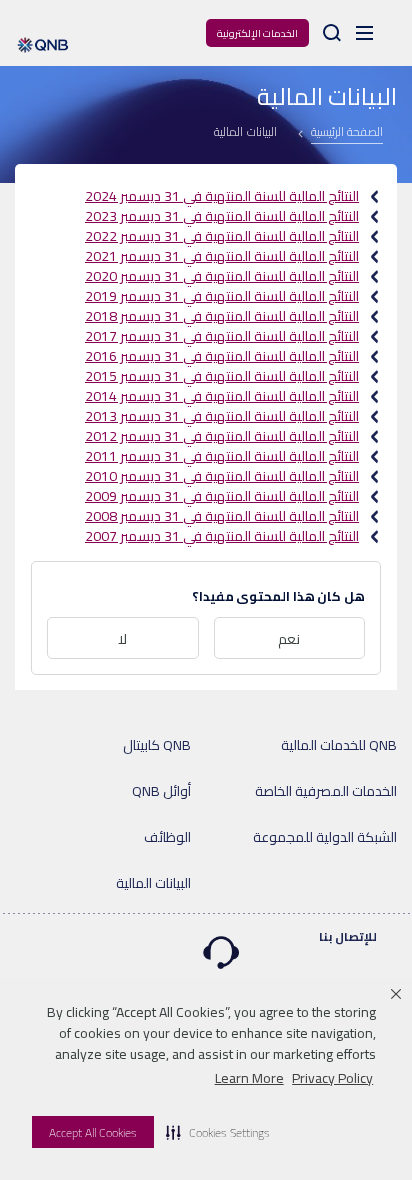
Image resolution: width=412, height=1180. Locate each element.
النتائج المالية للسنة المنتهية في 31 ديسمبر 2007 (222, 536)
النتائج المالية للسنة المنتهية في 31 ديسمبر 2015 (222, 376)
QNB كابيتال (157, 745)
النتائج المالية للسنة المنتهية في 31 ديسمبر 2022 (222, 236)
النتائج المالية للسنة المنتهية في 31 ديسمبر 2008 (222, 516)
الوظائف (167, 837)
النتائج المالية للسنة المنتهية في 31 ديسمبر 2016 (222, 356)
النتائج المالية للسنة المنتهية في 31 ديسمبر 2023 (222, 216)
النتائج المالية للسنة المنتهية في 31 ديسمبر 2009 (222, 496)
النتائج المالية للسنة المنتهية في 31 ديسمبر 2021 (222, 256)
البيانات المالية (153, 883)
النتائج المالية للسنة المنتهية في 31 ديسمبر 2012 (222, 436)
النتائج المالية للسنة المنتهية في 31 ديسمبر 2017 (222, 336)
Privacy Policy (332, 1078)
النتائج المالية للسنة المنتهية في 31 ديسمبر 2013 (222, 416)
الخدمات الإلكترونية (257, 33)
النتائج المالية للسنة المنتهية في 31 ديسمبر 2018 (222, 316)
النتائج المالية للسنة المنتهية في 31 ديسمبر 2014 (222, 396)
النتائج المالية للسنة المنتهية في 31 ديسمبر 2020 (222, 276)
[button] (218, 1132)
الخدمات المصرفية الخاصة (326, 791)
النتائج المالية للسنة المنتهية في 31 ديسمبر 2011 (222, 456)
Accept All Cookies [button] (93, 1132)
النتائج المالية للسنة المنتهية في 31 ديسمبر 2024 (222, 196)
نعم (289, 639)
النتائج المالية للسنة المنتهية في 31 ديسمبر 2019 (222, 296)
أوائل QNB (161, 791)
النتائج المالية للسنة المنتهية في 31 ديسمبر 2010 (222, 476)
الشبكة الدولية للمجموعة (325, 837)
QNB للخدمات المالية (339, 745)
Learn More (249, 1078)
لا (122, 639)
